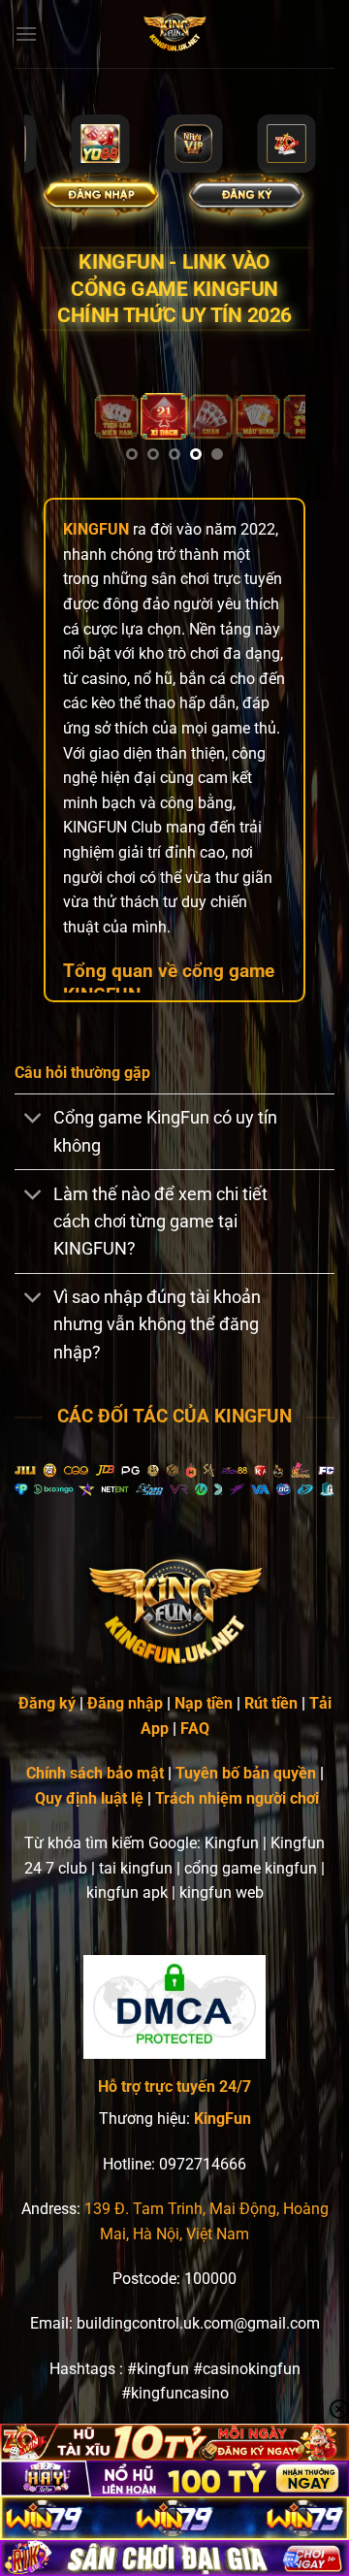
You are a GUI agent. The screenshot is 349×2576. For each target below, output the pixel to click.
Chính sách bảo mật (95, 1773)
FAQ (195, 1728)
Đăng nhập (125, 1703)
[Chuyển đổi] (33, 1120)
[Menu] (26, 33)
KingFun (222, 2119)
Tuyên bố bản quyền (246, 1773)
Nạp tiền (204, 1703)
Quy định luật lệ (89, 1798)
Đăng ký (47, 1703)
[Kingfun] (174, 34)
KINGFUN (96, 529)
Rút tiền (271, 1703)
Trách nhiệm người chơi (237, 1798)
